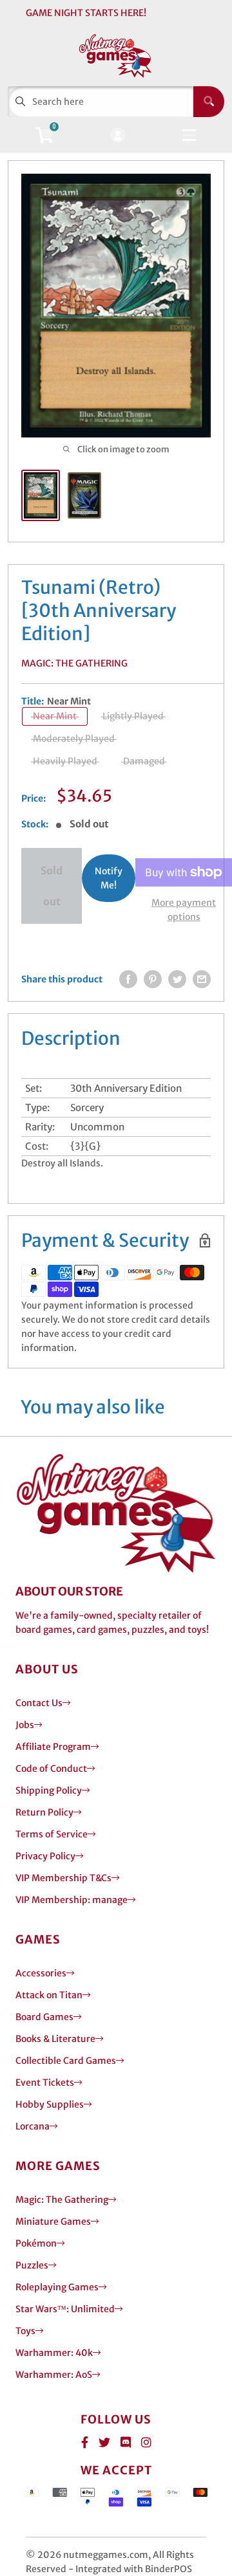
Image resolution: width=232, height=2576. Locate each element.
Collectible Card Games (66, 2061)
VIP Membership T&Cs (63, 1878)
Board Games (44, 2017)
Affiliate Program (53, 1747)
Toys (25, 2331)
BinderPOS (169, 2569)
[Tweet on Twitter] (177, 979)
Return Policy (44, 1812)
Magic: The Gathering (74, 663)
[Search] (209, 102)
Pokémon (36, 2243)
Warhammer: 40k (54, 2353)
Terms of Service (52, 1834)
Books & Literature (55, 2039)
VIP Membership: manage (72, 1900)
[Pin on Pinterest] (153, 979)
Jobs (25, 1725)
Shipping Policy (49, 1790)
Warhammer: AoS (54, 2375)
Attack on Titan (49, 1995)
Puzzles (32, 2265)
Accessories (41, 1973)
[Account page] (118, 136)
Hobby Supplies (50, 2104)
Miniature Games (53, 2222)
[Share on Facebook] (128, 979)
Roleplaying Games (57, 2287)
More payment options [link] (184, 910)
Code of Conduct (51, 1769)
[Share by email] (202, 979)
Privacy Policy (45, 1856)
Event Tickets (45, 2083)
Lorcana (33, 2126)
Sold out (52, 886)
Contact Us (39, 1703)
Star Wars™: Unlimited (65, 2309)
